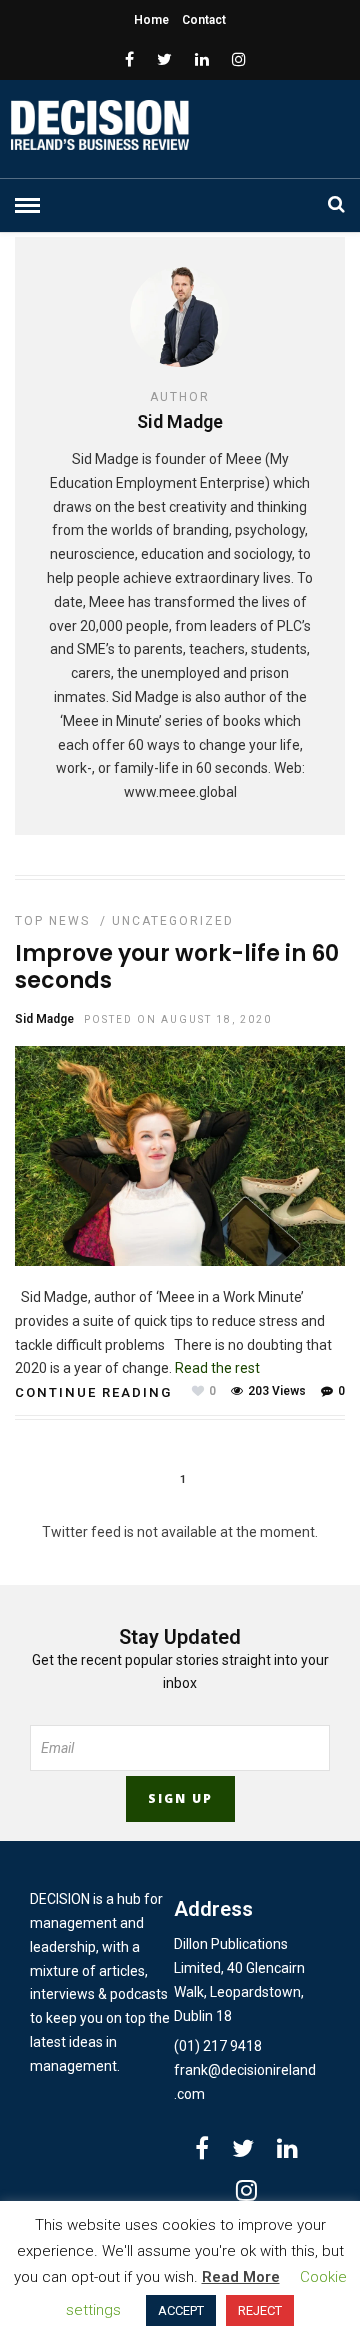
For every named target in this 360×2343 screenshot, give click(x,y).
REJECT (260, 2310)
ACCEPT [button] (181, 2310)
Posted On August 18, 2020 (178, 1019)
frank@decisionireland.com (245, 2082)
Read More (241, 2277)
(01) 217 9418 (218, 2046)
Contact (204, 20)
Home (151, 20)
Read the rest (217, 1368)
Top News (52, 921)
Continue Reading (93, 1392)
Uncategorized (173, 921)
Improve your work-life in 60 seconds (177, 966)
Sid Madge (44, 1019)
